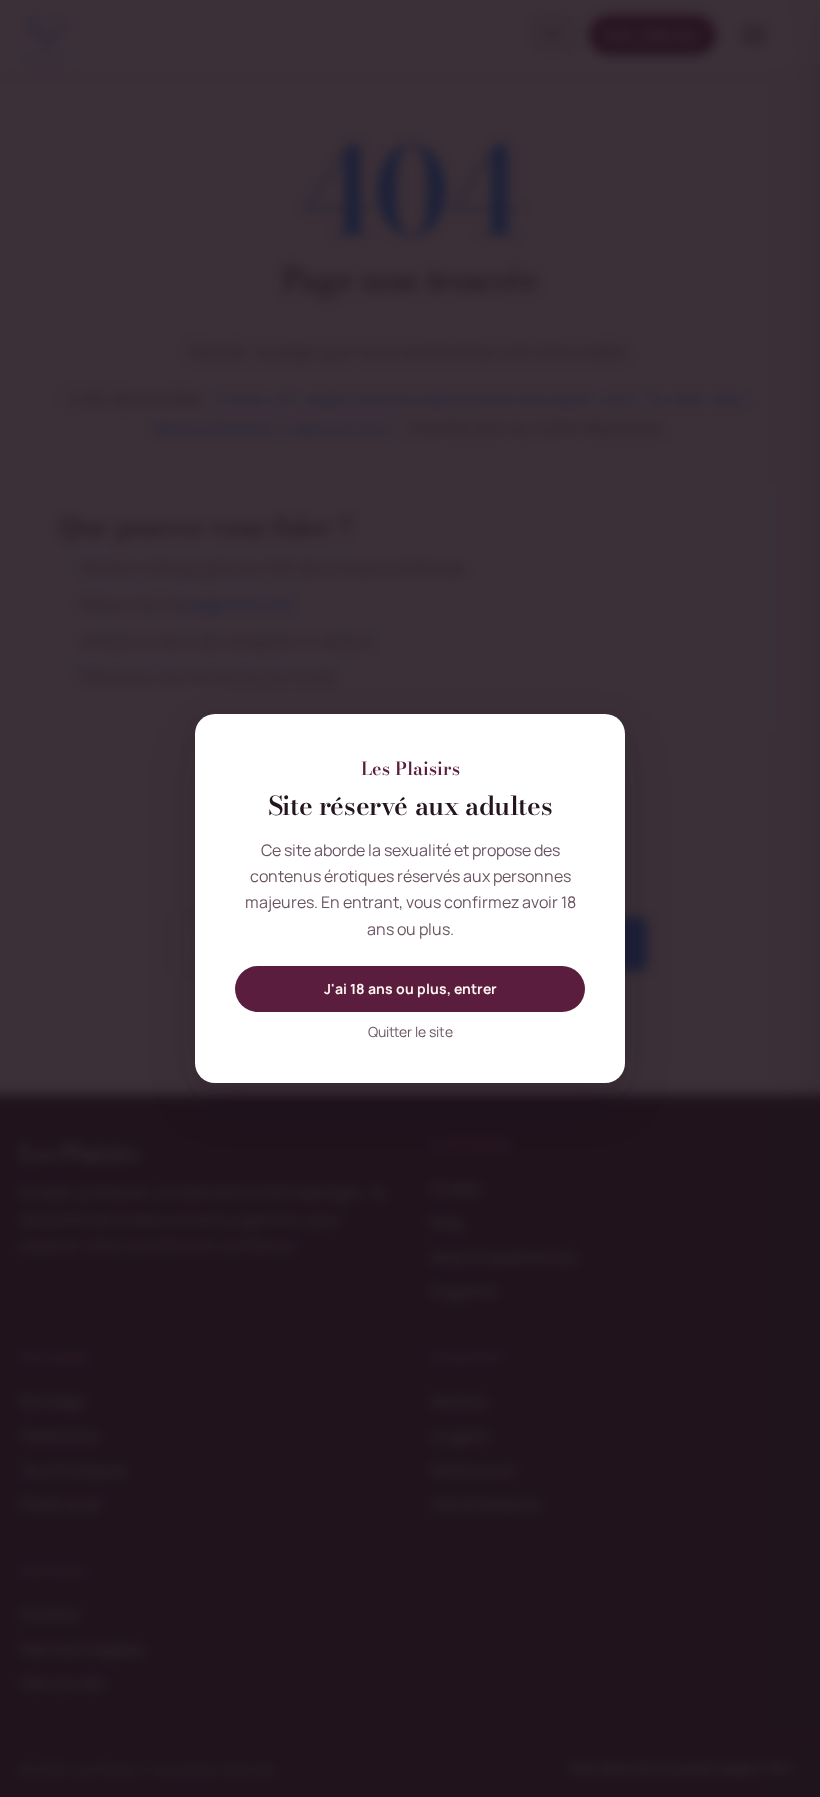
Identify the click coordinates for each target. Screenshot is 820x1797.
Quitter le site (410, 1031)
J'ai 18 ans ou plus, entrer (410, 988)
